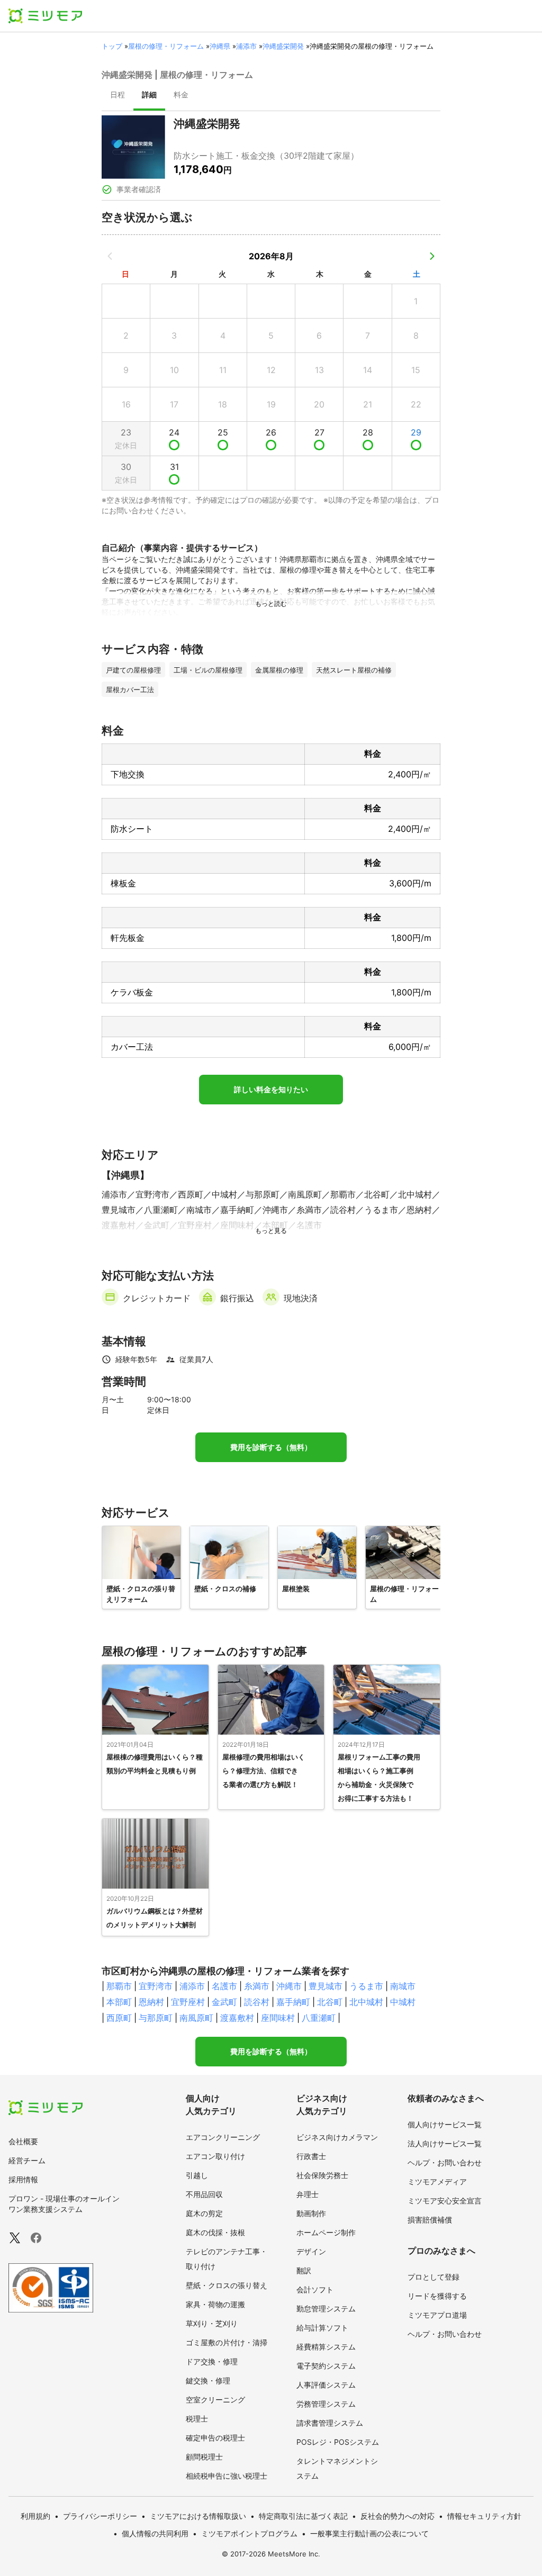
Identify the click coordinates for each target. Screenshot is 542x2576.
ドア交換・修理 (212, 2361)
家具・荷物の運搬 (215, 2304)
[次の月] (432, 256)
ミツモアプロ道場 (437, 2315)
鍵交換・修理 (208, 2380)
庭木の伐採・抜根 (215, 2232)
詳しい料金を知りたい (271, 1090)
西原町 (119, 2018)
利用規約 (35, 2516)
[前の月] (110, 256)
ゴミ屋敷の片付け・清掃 (227, 2342)
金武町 (224, 2002)
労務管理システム (326, 2404)
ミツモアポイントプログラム (249, 2533)
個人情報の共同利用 (155, 2533)
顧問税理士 (204, 2457)
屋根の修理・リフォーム (166, 46)
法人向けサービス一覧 (445, 2143)
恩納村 (151, 2002)
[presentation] (118, 96)
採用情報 (23, 2179)
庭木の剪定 (204, 2213)
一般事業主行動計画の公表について (369, 2533)
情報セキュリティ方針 (484, 2516)
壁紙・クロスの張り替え (227, 2285)
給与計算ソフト (322, 2328)
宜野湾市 (156, 1986)
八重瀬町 (319, 2018)
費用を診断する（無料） (271, 1447)
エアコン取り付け (215, 2156)
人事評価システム (326, 2385)
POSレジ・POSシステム (338, 2442)
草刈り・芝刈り (212, 2323)
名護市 (224, 1986)
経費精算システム (326, 2347)
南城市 (403, 1986)
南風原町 (196, 2018)
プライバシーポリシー (100, 2516)
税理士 (197, 2419)
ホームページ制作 (326, 2232)
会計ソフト (315, 2289)
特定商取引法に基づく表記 (303, 2516)
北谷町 (330, 2002)
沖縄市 (289, 1986)
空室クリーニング (215, 2400)
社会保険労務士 (322, 2175)
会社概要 (23, 2141)
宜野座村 (188, 2002)
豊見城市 (326, 1986)
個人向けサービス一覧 (445, 2124)
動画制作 (311, 2213)
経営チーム (27, 2160)
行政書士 (311, 2156)
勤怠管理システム (326, 2309)
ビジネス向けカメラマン (337, 2137)
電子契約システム (326, 2366)
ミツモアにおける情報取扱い (198, 2516)
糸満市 (257, 1986)
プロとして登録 (433, 2277)
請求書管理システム (330, 2423)
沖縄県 (220, 46)
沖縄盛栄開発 (283, 46)
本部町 (119, 2002)
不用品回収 (204, 2194)
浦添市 (246, 46)
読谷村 (257, 2002)
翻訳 (304, 2270)
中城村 (403, 2002)
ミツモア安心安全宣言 (445, 2201)
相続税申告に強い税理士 (227, 2476)
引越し (197, 2175)
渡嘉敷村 (237, 2018)
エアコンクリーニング (223, 2137)
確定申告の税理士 (215, 2438)
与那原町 (156, 2018)
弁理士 (308, 2194)
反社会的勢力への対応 (398, 2516)
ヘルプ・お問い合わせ (445, 2162)
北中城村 (366, 2002)
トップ (112, 46)
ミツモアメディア (437, 2182)
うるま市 (366, 1986)
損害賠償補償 (430, 2220)
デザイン (311, 2251)
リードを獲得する (437, 2296)
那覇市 (119, 1986)
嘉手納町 (293, 2002)
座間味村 (278, 2018)
